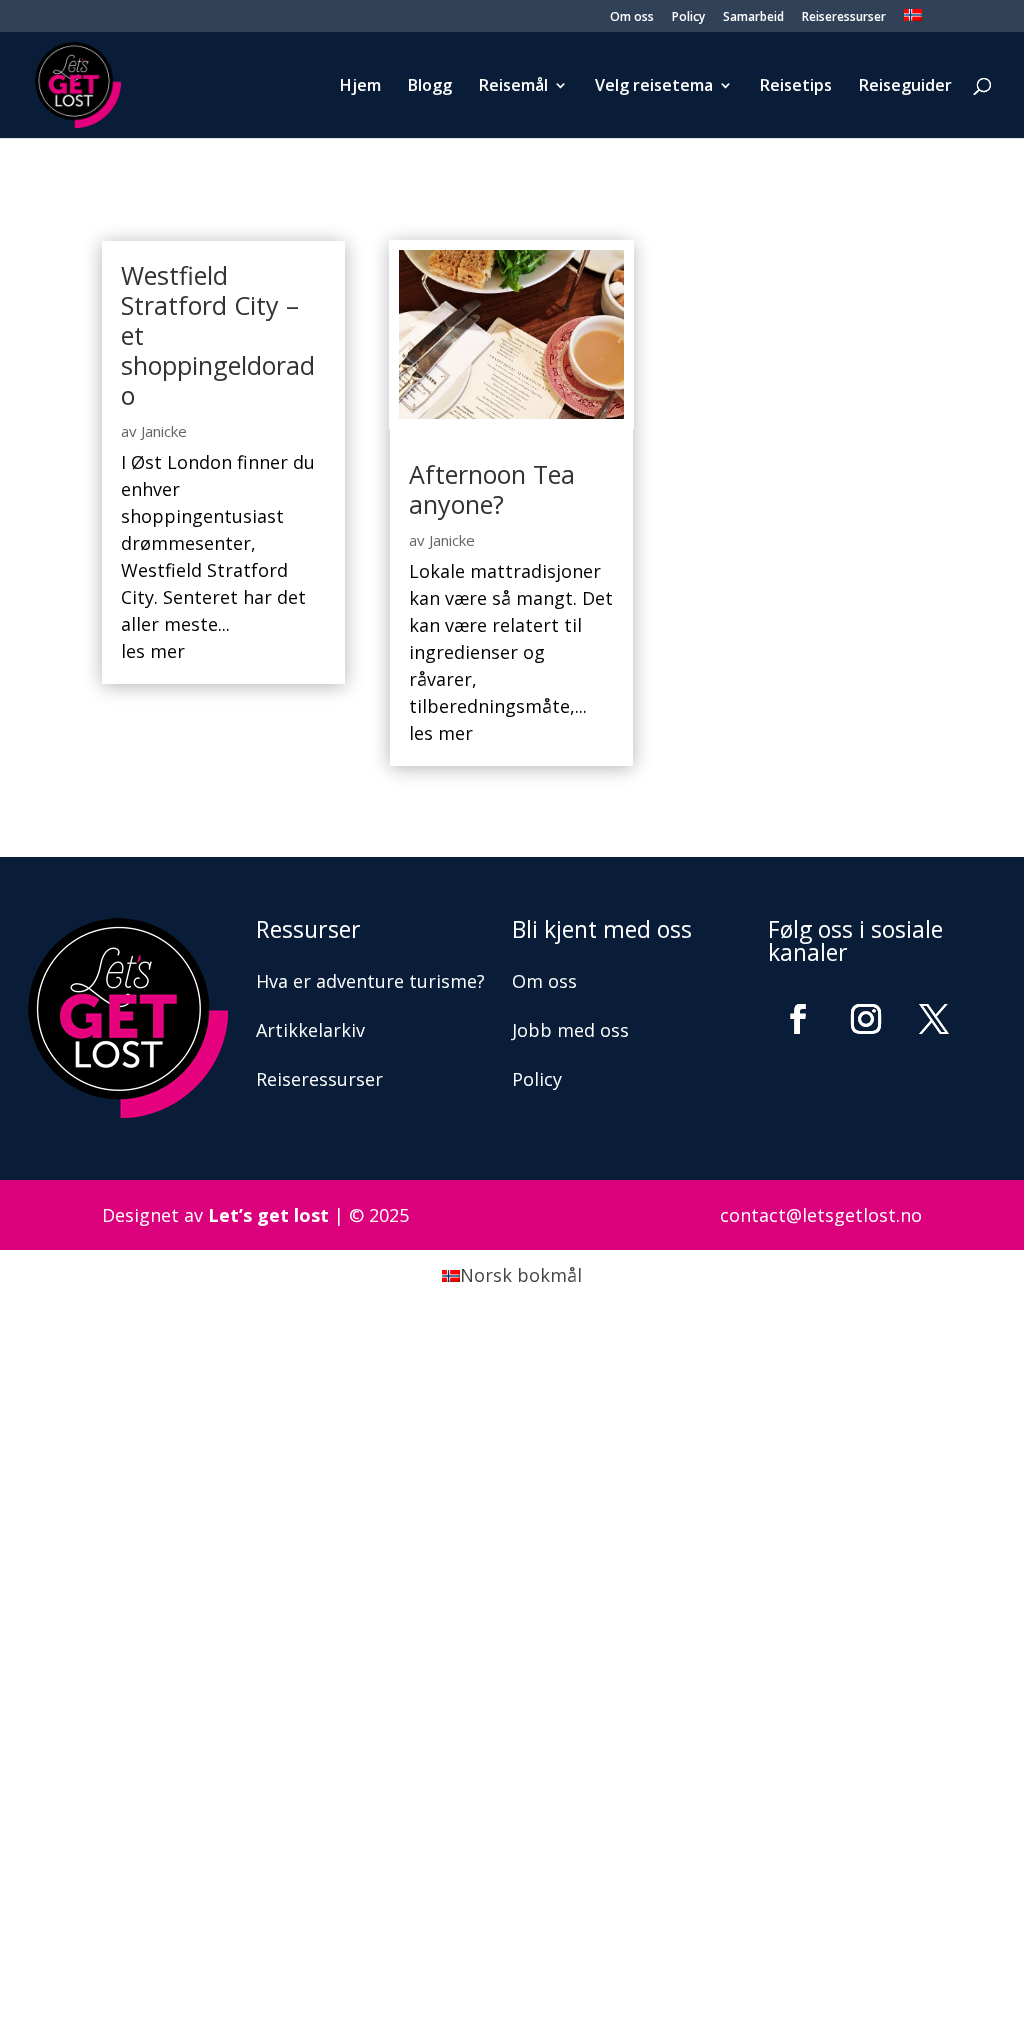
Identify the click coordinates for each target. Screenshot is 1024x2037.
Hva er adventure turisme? (370, 981)
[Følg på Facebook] (798, 1019)
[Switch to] (913, 20)
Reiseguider (905, 87)
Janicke (164, 431)
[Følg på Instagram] (866, 1019)
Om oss (632, 18)
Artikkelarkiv (310, 1030)
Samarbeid (753, 18)
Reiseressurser (844, 18)
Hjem (360, 87)
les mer (153, 651)
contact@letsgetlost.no (821, 1215)
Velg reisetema (654, 87)
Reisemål (513, 87)
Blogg (430, 87)
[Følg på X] (934, 1019)
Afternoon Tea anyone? (492, 489)
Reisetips (796, 87)
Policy (688, 18)
